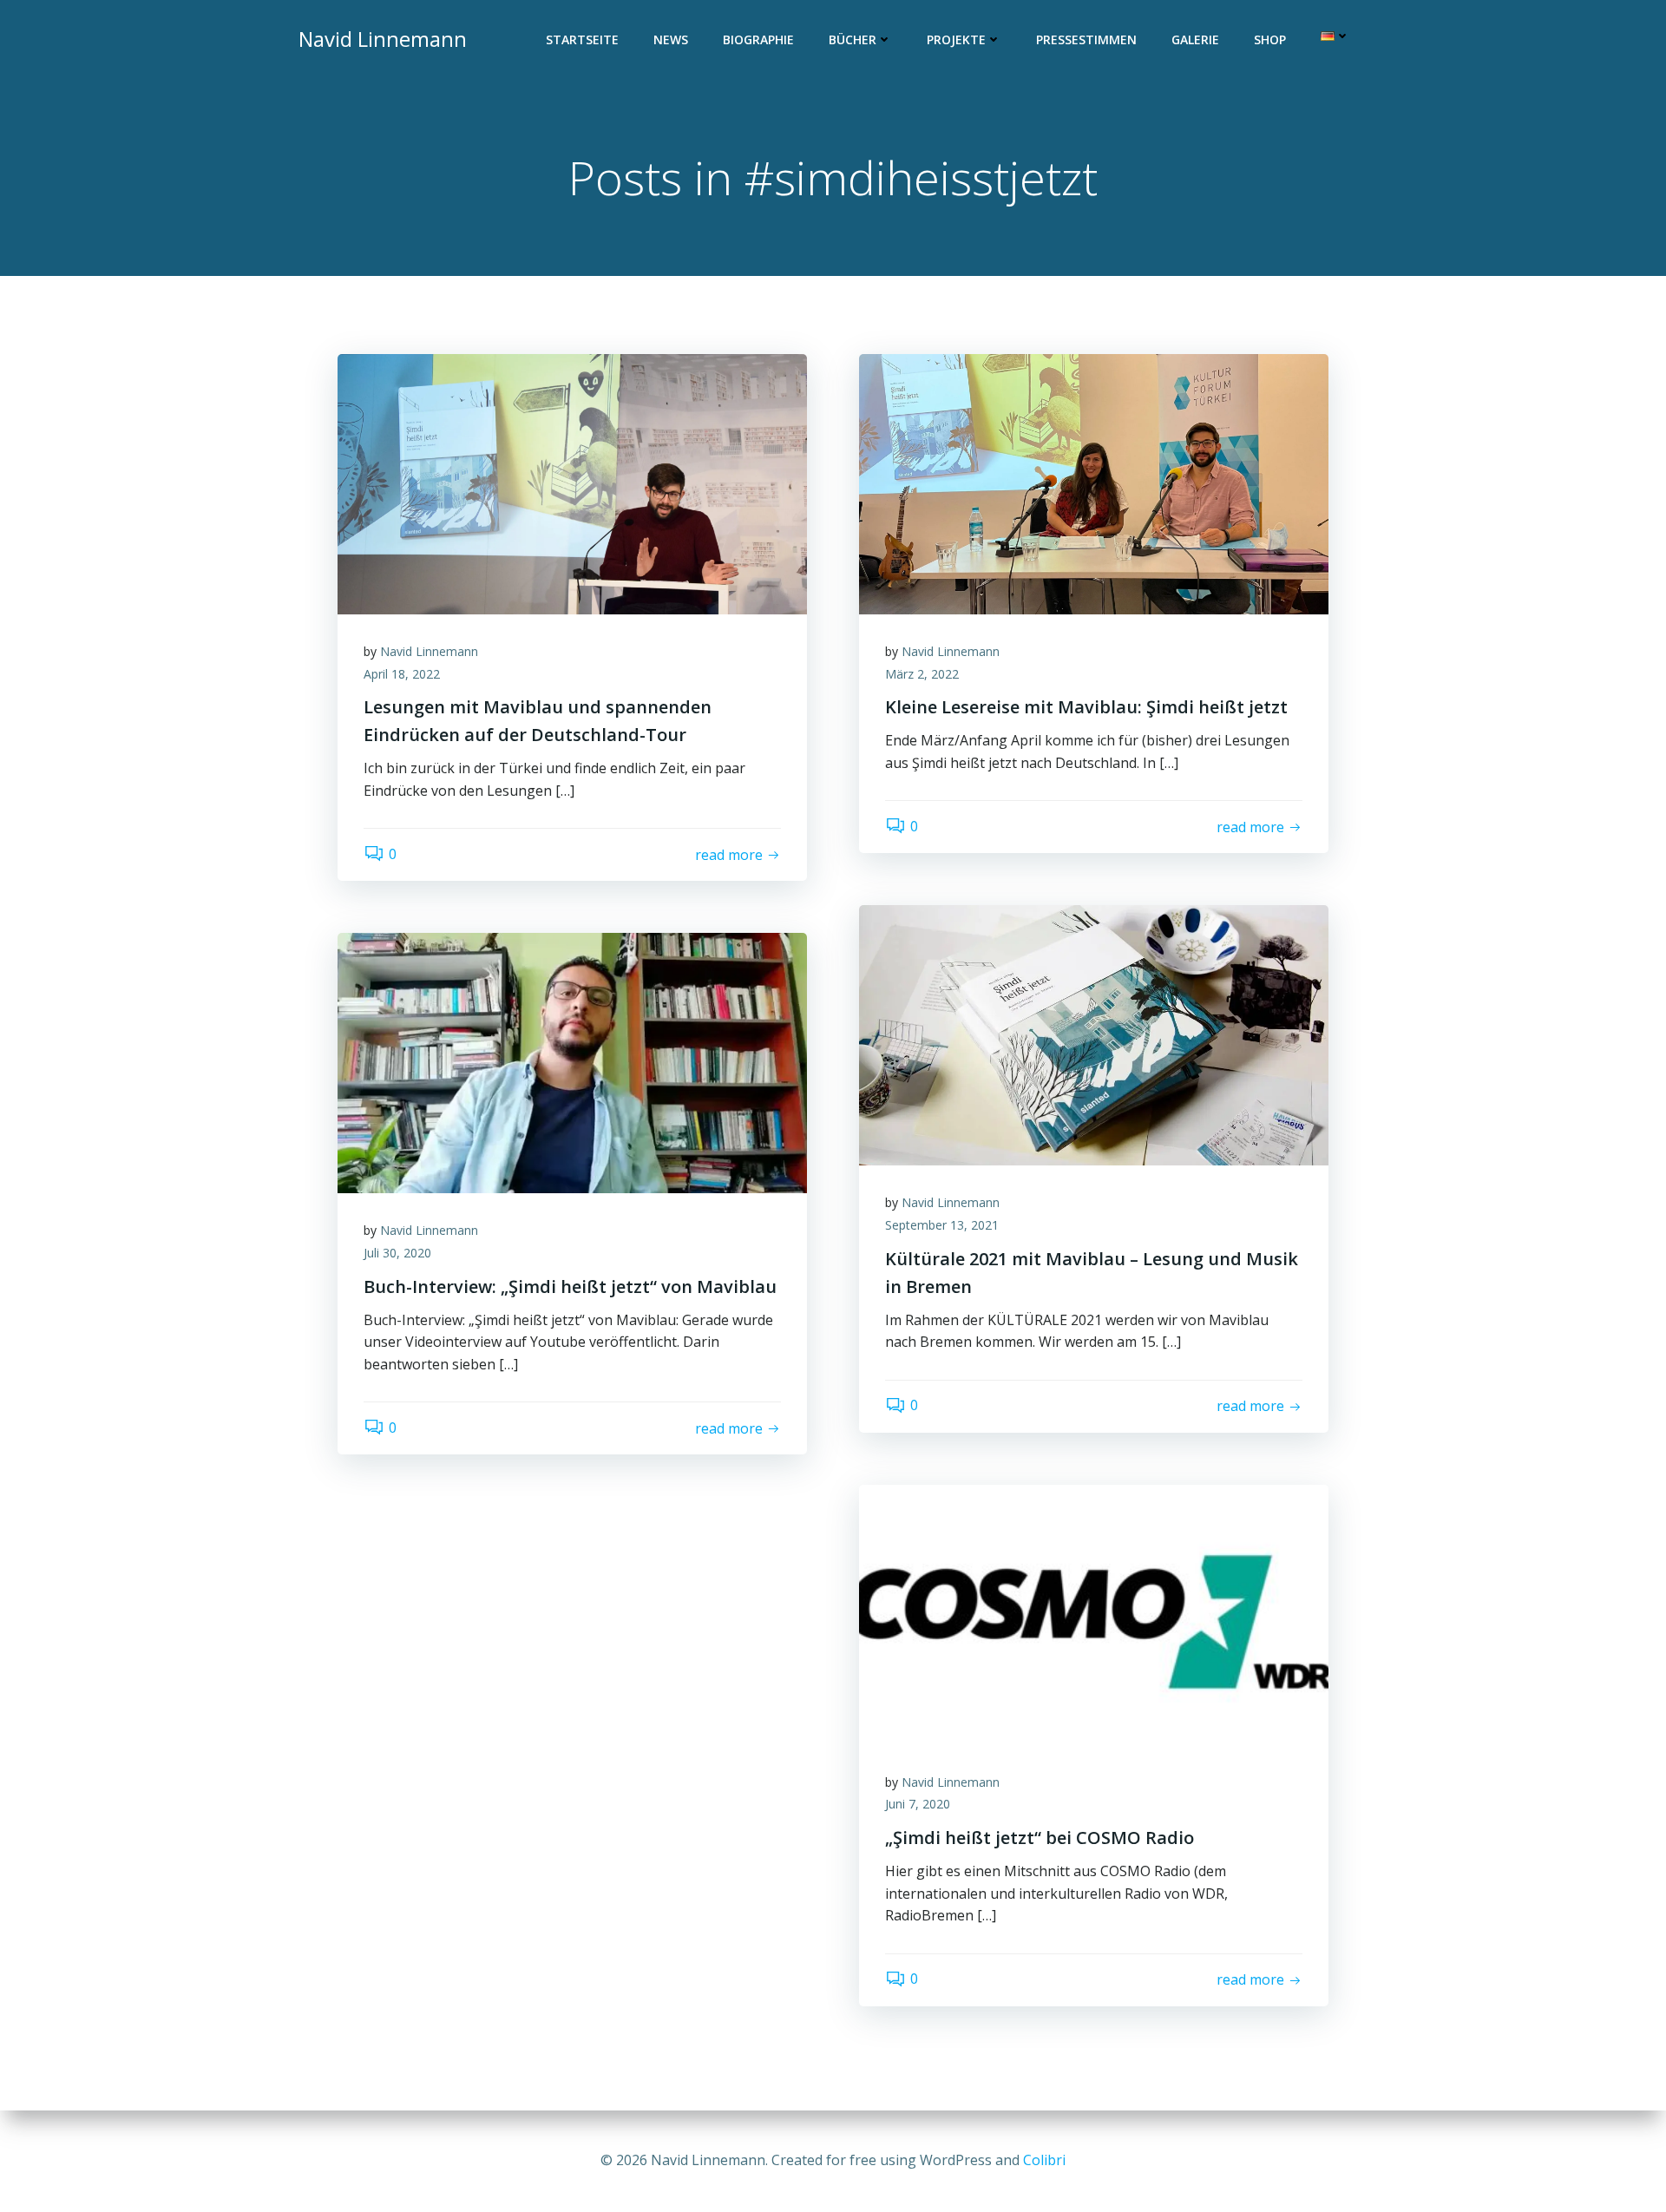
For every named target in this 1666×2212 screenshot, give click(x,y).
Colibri (1044, 2160)
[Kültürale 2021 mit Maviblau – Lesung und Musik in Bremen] (1094, 1034)
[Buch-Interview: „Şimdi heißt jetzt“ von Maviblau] (572, 1062)
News (671, 39)
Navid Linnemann (429, 651)
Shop (1270, 39)
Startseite (582, 39)
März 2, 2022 (922, 674)
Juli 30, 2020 (397, 1253)
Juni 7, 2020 (918, 1804)
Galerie (1195, 39)
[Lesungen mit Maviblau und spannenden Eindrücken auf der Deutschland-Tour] (572, 482)
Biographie (758, 39)
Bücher (853, 39)
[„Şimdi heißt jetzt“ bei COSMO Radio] (1094, 1613)
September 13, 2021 (942, 1225)
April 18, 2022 (402, 674)
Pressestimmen (1086, 39)
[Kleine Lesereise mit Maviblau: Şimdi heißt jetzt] (1094, 482)
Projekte (956, 39)
